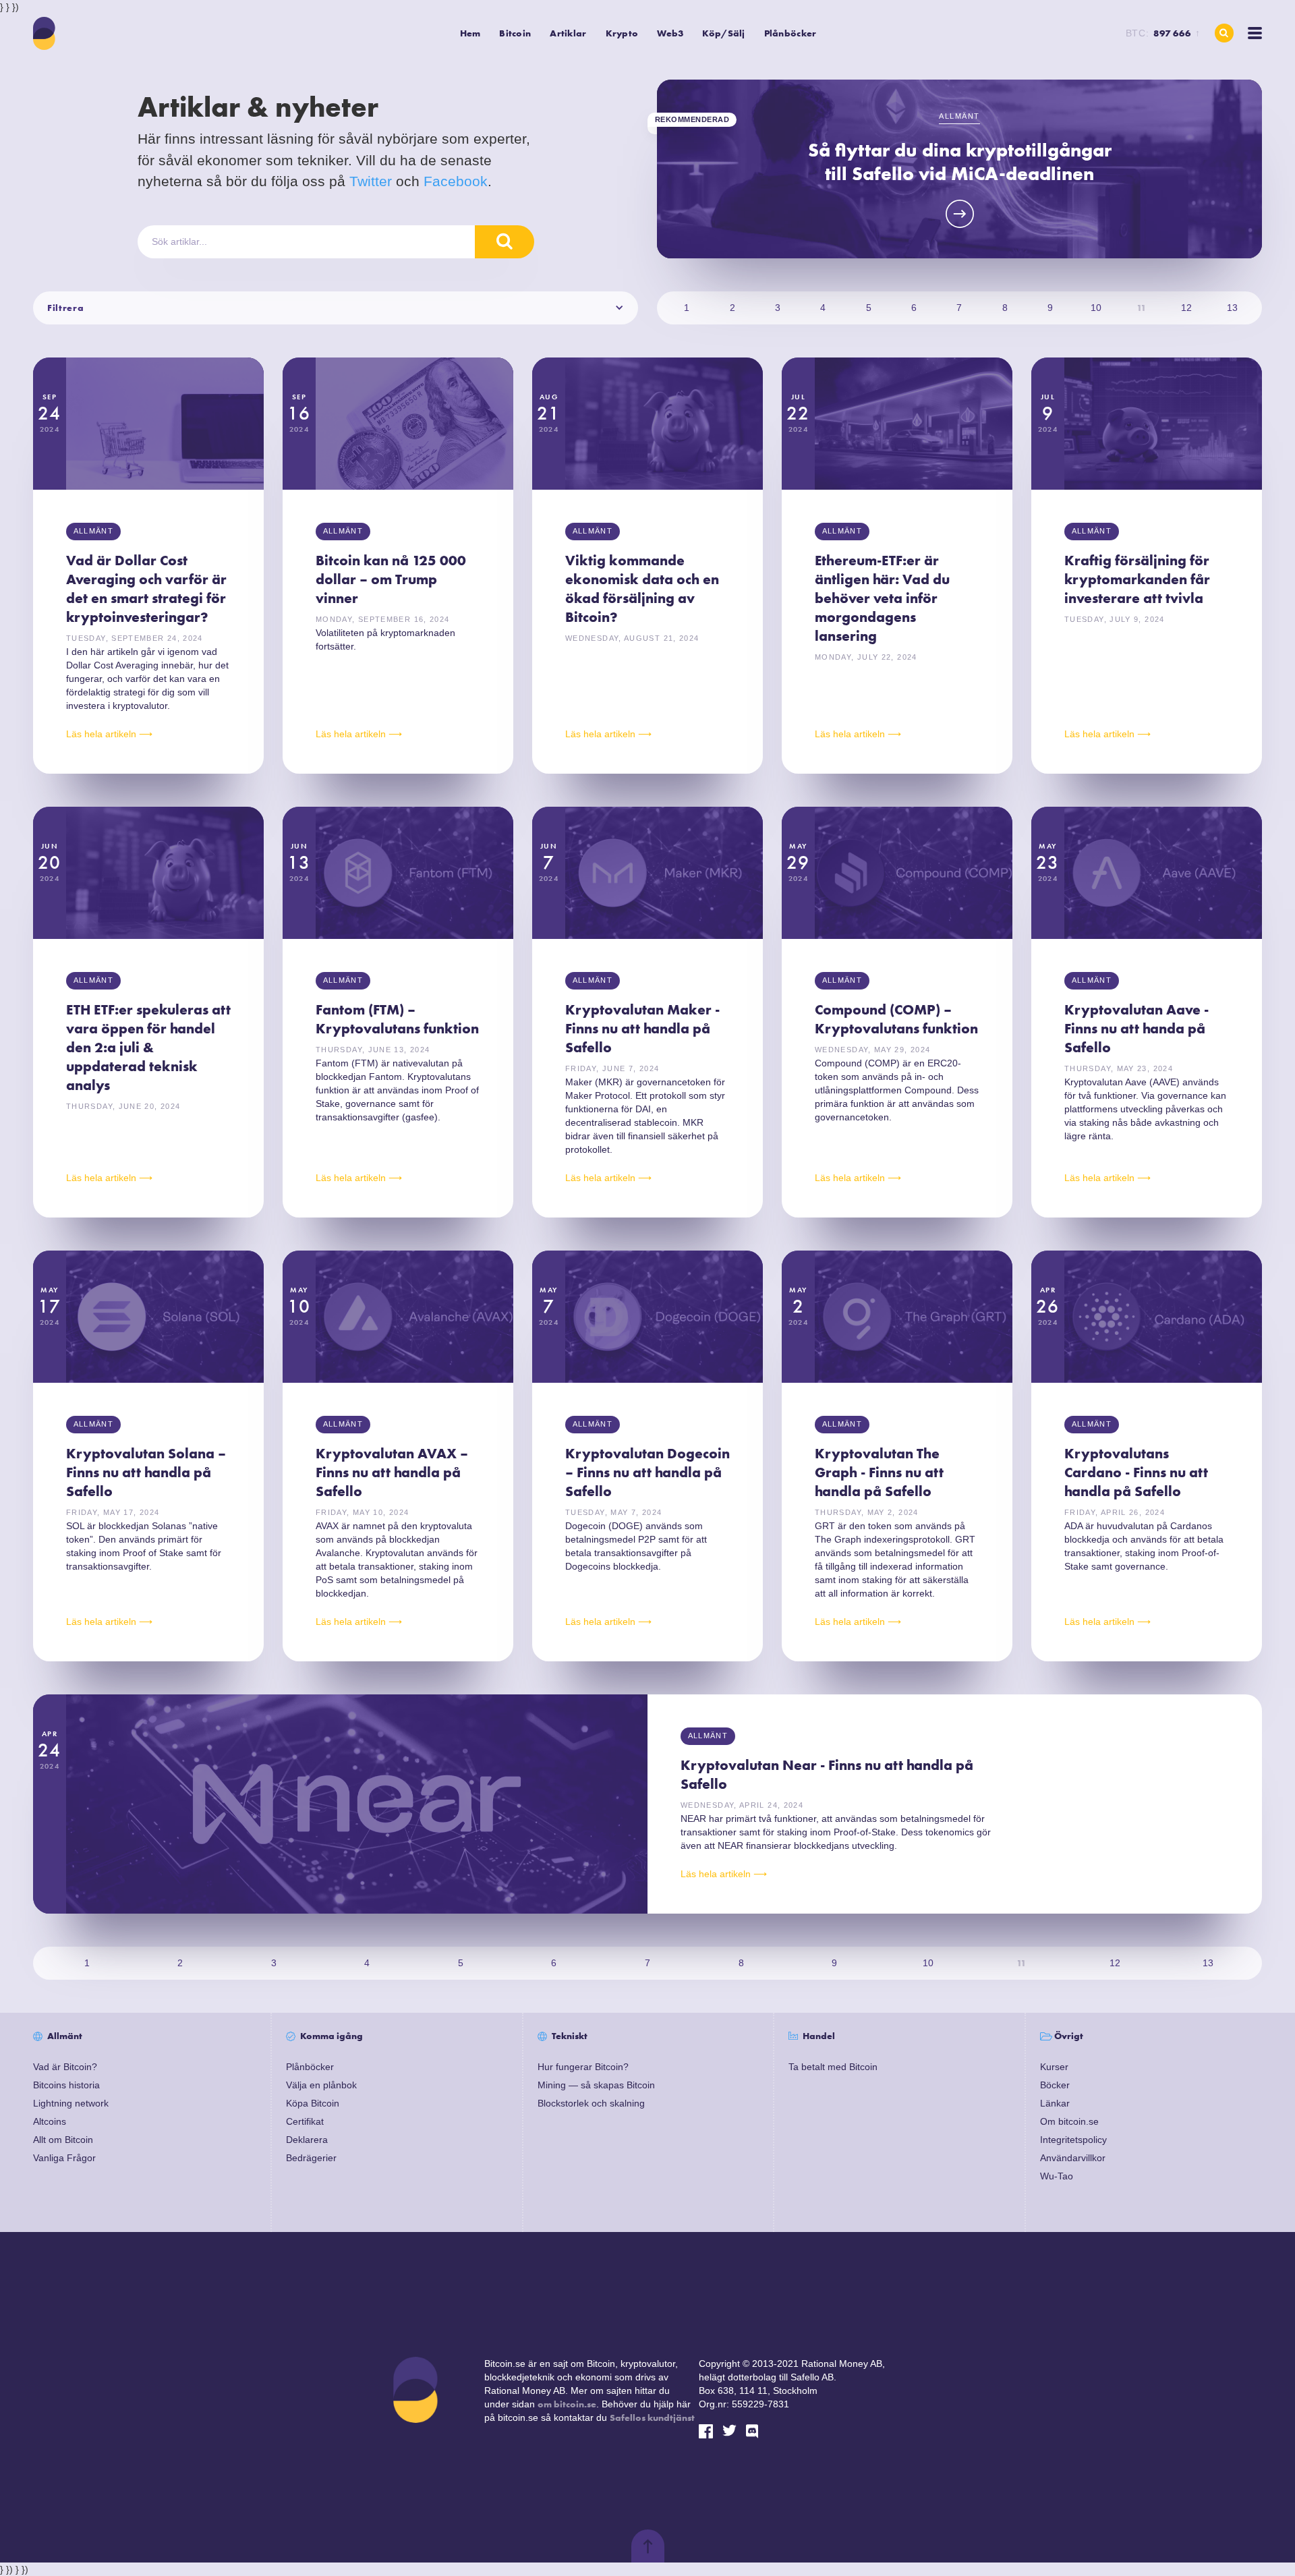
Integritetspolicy (1073, 2140)
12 (1186, 308)
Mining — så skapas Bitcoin (596, 2085)
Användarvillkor (1073, 2158)
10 (1096, 308)
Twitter (371, 181)
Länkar (1055, 2103)
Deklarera (307, 2140)
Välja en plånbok (321, 2085)
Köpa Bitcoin (313, 2103)
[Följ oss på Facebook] (706, 2431)
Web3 (670, 33)
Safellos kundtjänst (652, 2417)
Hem (470, 33)
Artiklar (568, 33)
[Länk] (753, 2431)
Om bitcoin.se (1069, 2121)
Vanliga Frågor (64, 2158)
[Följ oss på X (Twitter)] (729, 2431)
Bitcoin (515, 33)
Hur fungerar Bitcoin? (583, 2067)
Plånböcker (790, 33)
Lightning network (71, 2103)
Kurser (1054, 2067)
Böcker (1055, 2085)
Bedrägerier (311, 2158)
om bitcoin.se (567, 2404)
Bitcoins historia (66, 2085)
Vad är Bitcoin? (65, 2067)
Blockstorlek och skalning (591, 2103)
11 (1141, 308)
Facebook (456, 181)
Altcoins (50, 2121)
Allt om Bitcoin (63, 2140)
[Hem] (45, 33)
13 (1232, 308)
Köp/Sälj (723, 33)
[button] (515, 33)
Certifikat (305, 2121)
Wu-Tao (1057, 2176)
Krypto (622, 33)
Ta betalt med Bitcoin (833, 2067)
